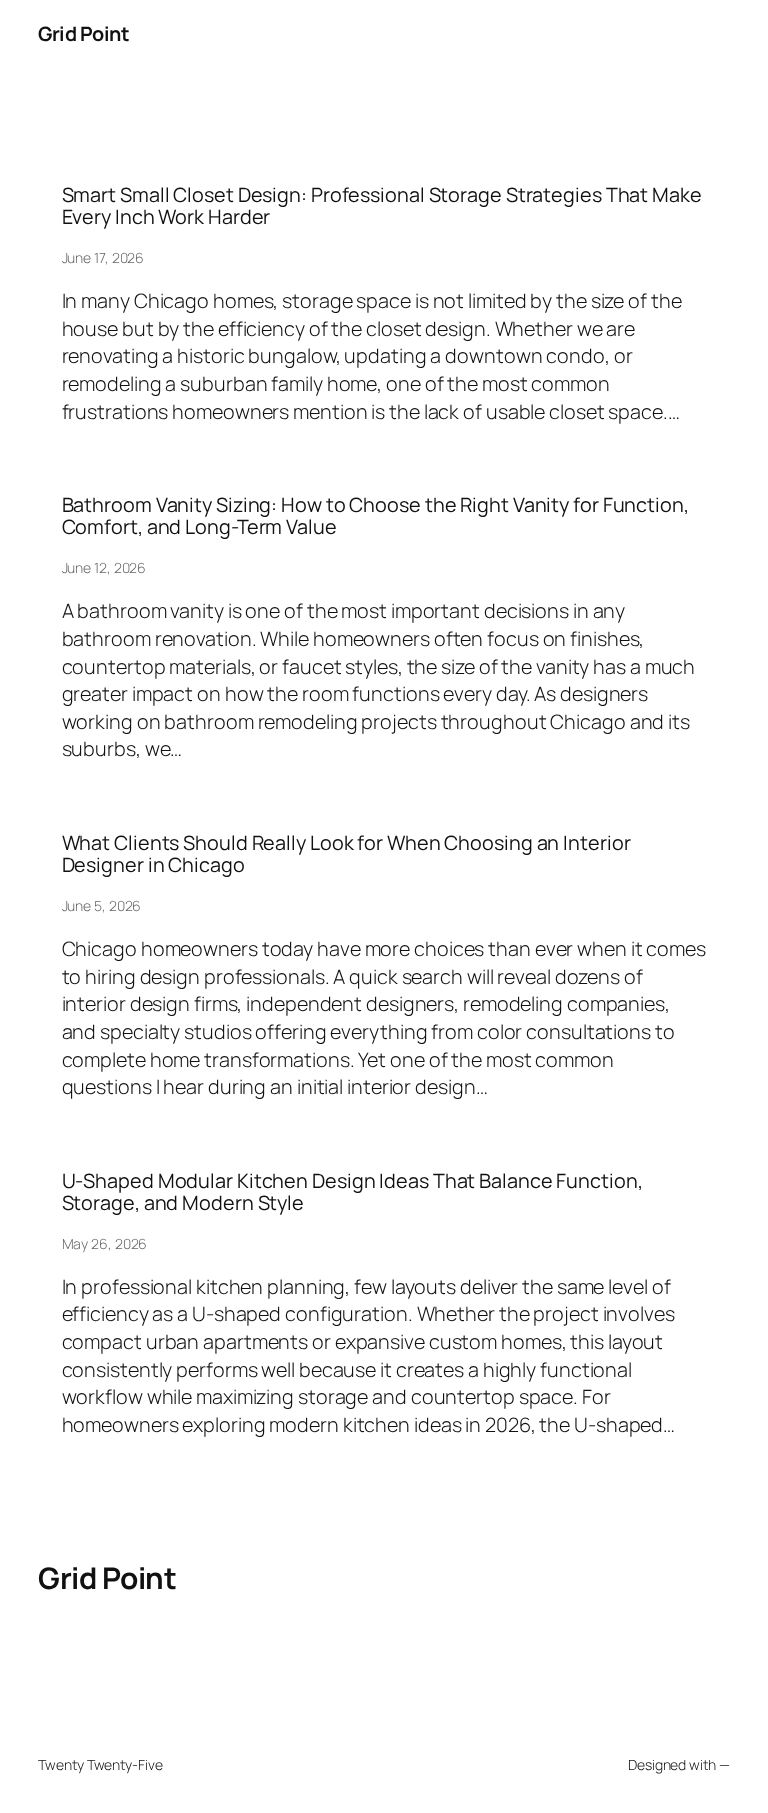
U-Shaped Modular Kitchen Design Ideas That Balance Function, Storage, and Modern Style (352, 1192)
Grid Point (83, 33)
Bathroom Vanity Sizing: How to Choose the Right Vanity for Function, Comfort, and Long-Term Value (375, 516)
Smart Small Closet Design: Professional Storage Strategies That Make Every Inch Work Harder (382, 206)
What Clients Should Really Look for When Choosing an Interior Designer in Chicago (346, 854)
